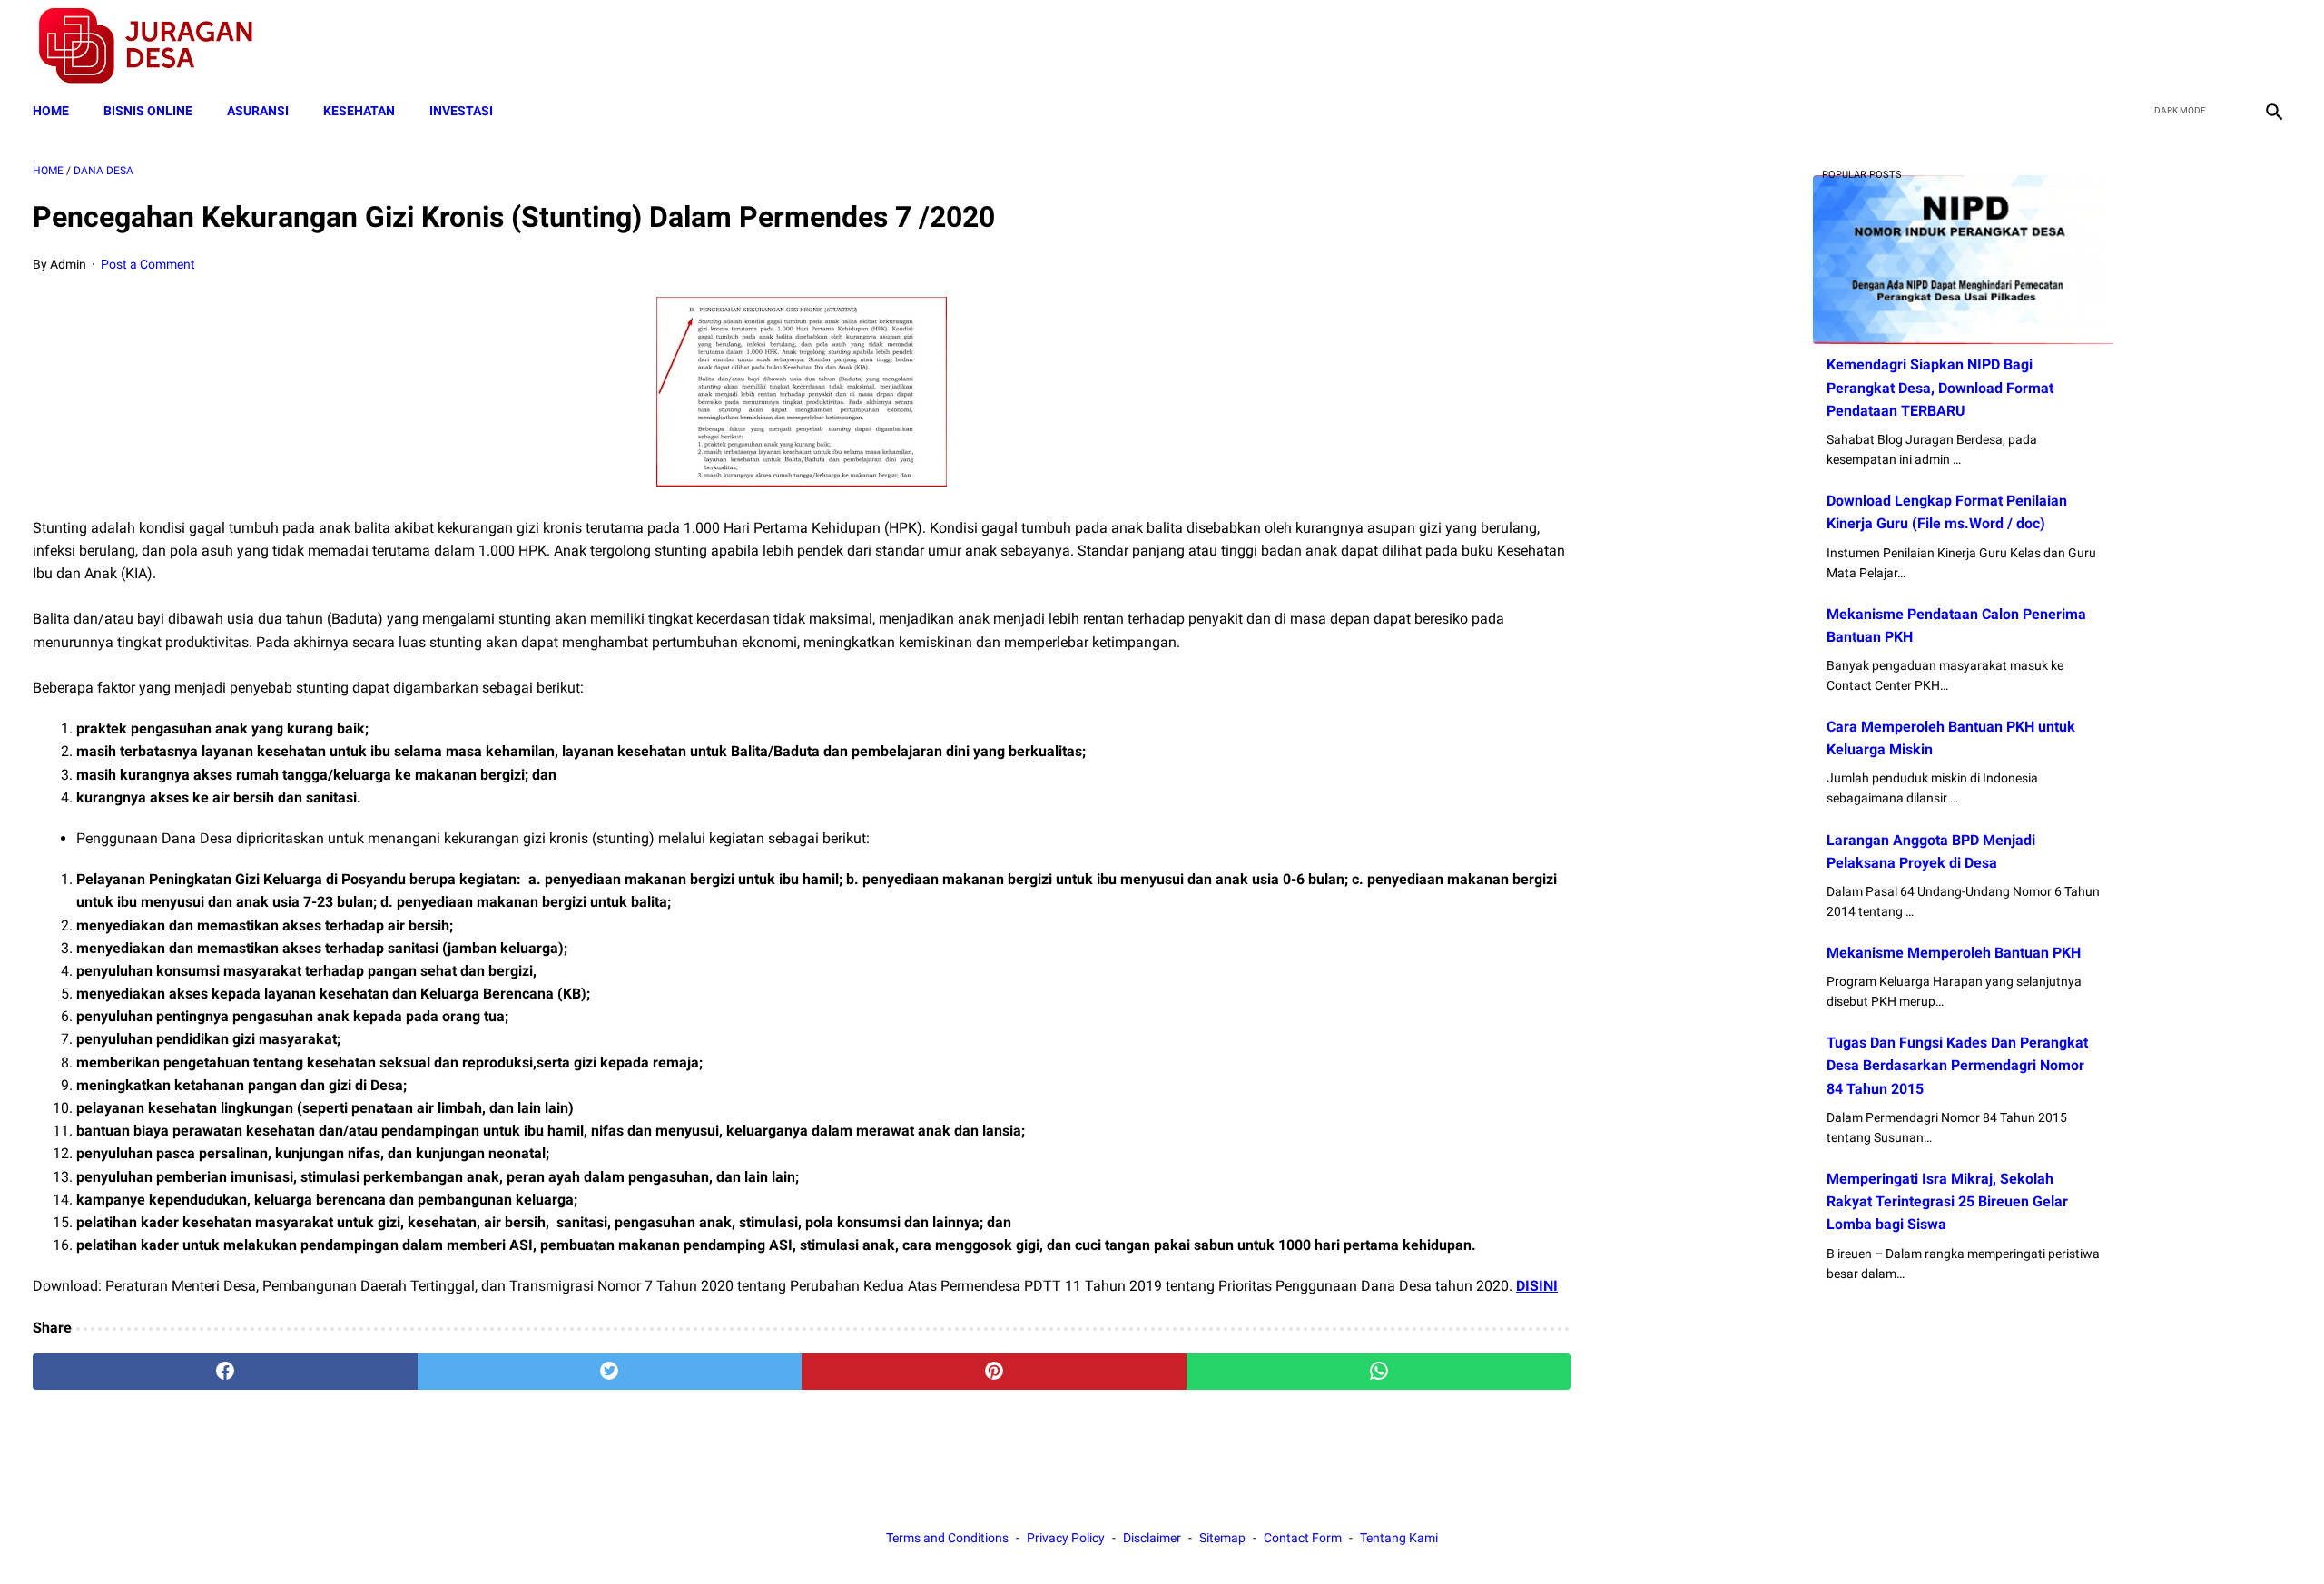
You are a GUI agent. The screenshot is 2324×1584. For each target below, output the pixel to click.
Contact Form (1303, 1538)
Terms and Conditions (947, 1538)
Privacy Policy (1066, 1538)
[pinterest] (994, 1372)
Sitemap (1222, 1538)
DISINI (1537, 1286)
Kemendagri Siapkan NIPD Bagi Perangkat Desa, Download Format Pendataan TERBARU (1940, 387)
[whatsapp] (1379, 1372)
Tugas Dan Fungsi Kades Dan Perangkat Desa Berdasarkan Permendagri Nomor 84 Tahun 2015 (1957, 1065)
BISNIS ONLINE (148, 111)
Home (51, 111)
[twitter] (2186, 46)
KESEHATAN (359, 111)
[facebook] (2144, 46)
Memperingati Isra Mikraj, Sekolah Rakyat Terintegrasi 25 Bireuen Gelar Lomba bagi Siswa (1947, 1201)
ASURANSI (258, 111)
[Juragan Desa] (158, 46)
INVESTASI (461, 111)
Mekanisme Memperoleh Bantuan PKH (1954, 953)
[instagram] (2272, 46)
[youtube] (2229, 46)
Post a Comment (148, 264)
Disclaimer (1152, 1538)
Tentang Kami (1399, 1538)
